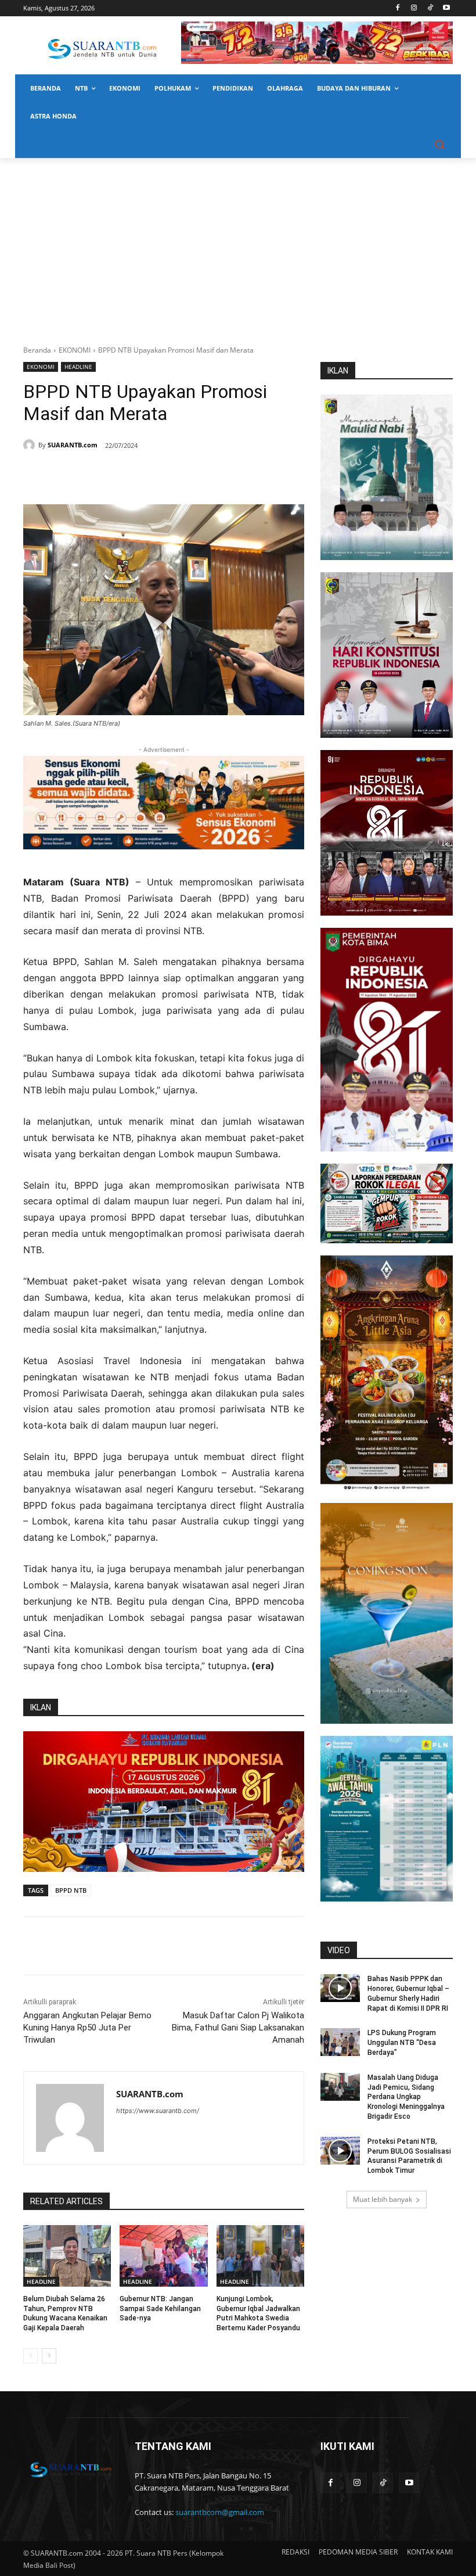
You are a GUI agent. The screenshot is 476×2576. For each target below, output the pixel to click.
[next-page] (49, 2356)
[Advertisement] (238, 245)
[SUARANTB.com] (31, 445)
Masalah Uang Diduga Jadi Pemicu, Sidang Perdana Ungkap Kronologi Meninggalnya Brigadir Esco (406, 2097)
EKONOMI (75, 350)
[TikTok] (430, 8)
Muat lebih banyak (383, 2199)
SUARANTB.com (73, 445)
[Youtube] (446, 8)
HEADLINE (78, 367)
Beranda (37, 350)
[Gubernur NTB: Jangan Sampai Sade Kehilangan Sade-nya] (163, 2256)
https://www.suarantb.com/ (158, 2111)
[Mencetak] (164, 475)
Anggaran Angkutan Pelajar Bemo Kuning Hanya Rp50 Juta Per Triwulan (87, 2028)
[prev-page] (30, 2356)
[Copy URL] (190, 475)
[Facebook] (398, 8)
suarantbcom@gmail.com (220, 2512)
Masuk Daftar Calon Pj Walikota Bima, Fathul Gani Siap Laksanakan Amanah (238, 2028)
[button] (439, 144)
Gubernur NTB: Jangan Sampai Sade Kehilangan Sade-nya (160, 2309)
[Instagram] (414, 8)
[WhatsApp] (137, 475)
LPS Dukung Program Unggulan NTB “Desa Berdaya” (402, 2043)
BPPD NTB (71, 1890)
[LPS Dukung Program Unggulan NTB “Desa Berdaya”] (340, 2042)
